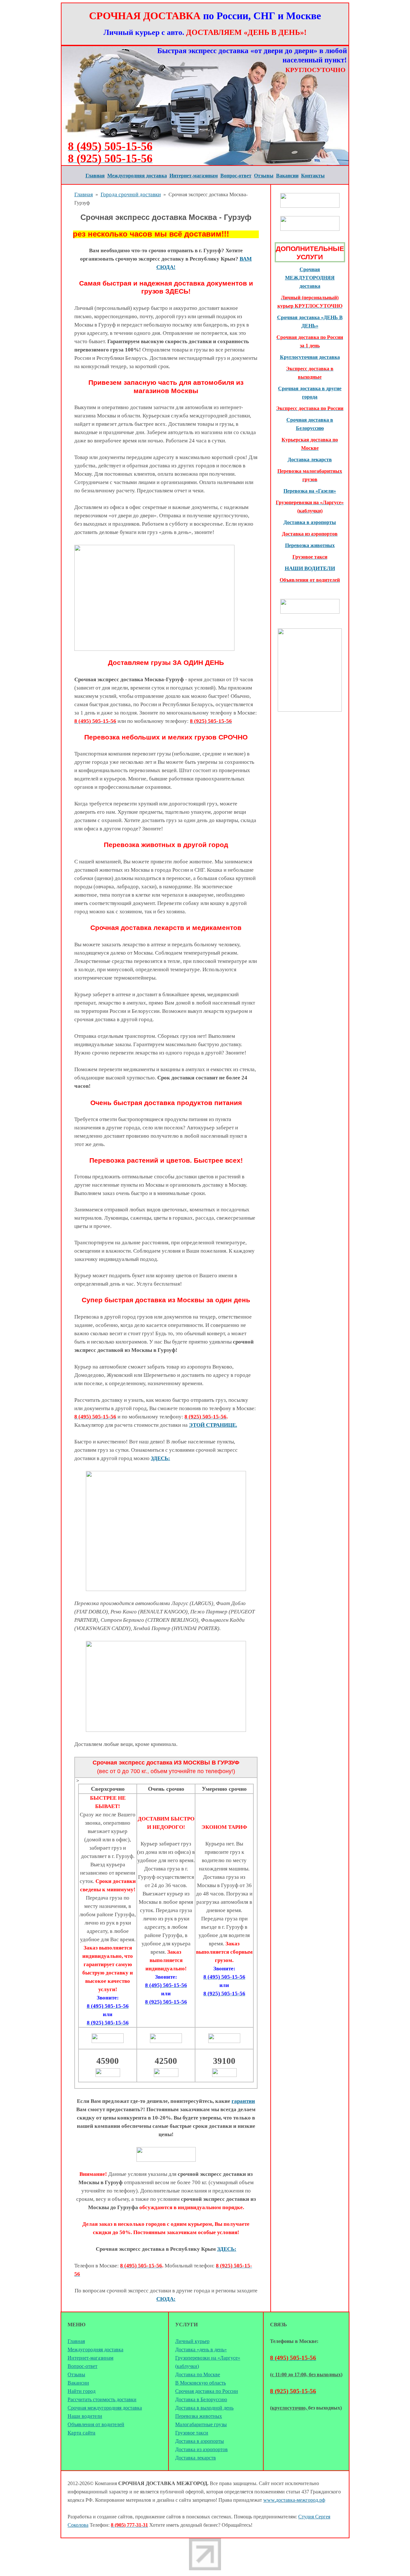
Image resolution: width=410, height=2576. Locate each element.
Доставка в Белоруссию (201, 2399)
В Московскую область (201, 2383)
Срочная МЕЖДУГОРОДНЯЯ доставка (310, 278)
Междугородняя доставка (95, 2350)
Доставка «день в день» (201, 2350)
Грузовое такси (192, 2433)
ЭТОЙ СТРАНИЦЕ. (213, 1425)
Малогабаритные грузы (201, 2424)
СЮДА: (166, 2299)
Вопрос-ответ (82, 2366)
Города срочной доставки (131, 194)
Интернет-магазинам (90, 2358)
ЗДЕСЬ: (160, 1458)
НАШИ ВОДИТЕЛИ (310, 568)
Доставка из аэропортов (201, 2449)
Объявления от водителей (96, 2424)
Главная (84, 194)
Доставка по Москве (198, 2374)
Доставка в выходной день (204, 2408)
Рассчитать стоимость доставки (102, 2399)
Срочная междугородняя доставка (105, 2408)
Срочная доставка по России (207, 2391)
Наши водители (85, 2416)
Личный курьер (192, 2341)
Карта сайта (82, 2433)
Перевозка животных (199, 2416)
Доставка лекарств (310, 460)
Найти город (82, 2391)
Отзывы (76, 2374)
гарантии (243, 2101)
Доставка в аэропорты (310, 522)
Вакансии (78, 2383)
